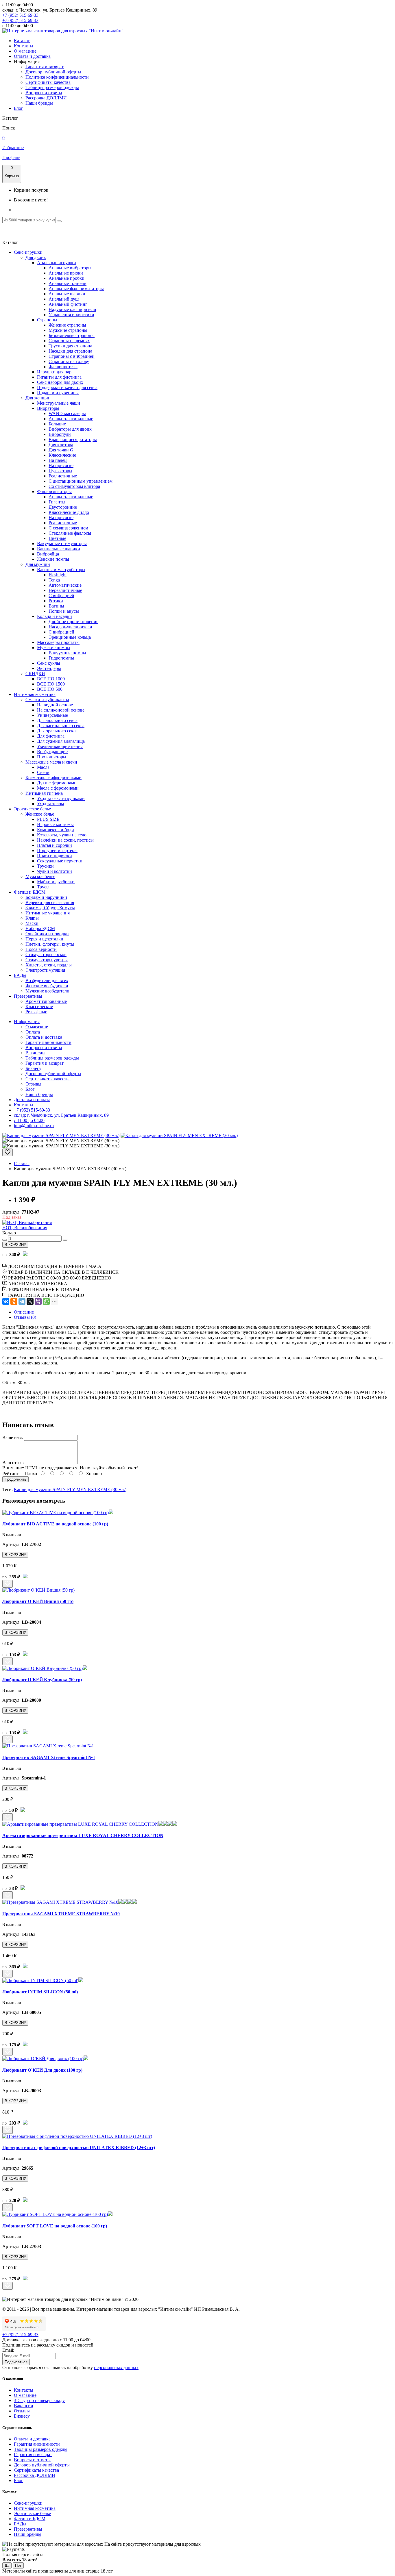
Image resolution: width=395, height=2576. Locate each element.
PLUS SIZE (48, 819)
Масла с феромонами (58, 788)
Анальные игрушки (57, 263)
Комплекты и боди (56, 830)
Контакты (24, 46)
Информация (27, 1022)
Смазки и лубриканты (47, 700)
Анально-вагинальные (71, 419)
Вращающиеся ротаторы (73, 439)
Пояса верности (41, 949)
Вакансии (35, 1053)
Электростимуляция (45, 970)
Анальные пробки (67, 278)
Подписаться (16, 2362)
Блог (19, 108)
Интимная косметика (35, 694)
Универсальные (52, 715)
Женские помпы (53, 559)
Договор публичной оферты (53, 72)
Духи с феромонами (57, 783)
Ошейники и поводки (47, 934)
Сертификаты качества (48, 82)
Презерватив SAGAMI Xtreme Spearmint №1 (49, 1757)
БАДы (20, 975)
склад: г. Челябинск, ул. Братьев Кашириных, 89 (61, 1115)
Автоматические (65, 585)
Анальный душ (64, 299)
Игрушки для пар (54, 372)
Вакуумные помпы (67, 653)
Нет (18, 2565)
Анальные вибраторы (70, 268)
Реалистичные (63, 476)
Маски (32, 923)
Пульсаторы (60, 471)
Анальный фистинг (68, 304)
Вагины (56, 606)
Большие (57, 424)
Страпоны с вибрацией (72, 356)
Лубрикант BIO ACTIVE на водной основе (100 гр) (55, 1524)
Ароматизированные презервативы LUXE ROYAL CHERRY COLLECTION (83, 1835)
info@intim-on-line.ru (34, 1126)
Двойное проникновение (73, 622)
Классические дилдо (69, 512)
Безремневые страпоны (72, 335)
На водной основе (55, 705)
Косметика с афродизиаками (53, 778)
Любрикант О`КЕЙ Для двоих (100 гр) (42, 2070)
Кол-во (9, 1233)
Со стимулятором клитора (74, 486)
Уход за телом (50, 804)
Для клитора (61, 445)
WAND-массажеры (67, 413)
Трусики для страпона (70, 346)
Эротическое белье (32, 809)
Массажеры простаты (58, 642)
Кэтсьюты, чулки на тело (62, 835)
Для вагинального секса (61, 726)
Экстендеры (49, 668)
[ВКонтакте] (6, 1301)
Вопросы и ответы (44, 93)
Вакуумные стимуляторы (62, 543)
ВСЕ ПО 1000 (51, 679)
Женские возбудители (47, 986)
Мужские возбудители (47, 991)
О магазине (25, 51)
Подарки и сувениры (58, 393)
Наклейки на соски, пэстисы (65, 840)
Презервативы (28, 996)
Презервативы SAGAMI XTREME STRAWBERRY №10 (61, 1914)
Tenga (54, 580)
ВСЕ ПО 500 (50, 689)
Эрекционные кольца (70, 637)
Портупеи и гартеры (57, 850)
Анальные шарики (67, 294)
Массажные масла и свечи (51, 762)
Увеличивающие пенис (60, 746)
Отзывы (33, 1084)
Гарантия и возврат (45, 67)
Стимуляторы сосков (46, 954)
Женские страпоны (67, 325)
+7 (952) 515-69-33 (20, 15)
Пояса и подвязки (55, 856)
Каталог (22, 41)
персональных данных (116, 2367)
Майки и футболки (56, 882)
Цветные (57, 538)
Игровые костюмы (55, 824)
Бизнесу (33, 1068)
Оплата (33, 1032)
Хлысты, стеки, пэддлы (49, 965)
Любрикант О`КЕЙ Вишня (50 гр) (38, 1601)
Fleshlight (58, 575)
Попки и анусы (64, 611)
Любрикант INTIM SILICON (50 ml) (40, 1992)
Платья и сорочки (55, 845)
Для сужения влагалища (61, 741)
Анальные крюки (66, 273)
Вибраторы (48, 408)
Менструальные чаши (59, 403)
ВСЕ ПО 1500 (51, 684)
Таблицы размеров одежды (52, 87)
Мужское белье (40, 876)
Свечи (43, 772)
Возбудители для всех (47, 980)
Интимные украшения (48, 913)
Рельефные (36, 1012)
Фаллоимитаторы (54, 491)
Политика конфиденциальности (57, 77)
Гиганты (57, 502)
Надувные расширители (72, 309)
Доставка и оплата (32, 1100)
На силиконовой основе (61, 710)
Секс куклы (49, 663)
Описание (24, 1312)
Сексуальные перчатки (60, 861)
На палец (58, 460)
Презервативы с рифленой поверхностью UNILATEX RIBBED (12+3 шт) (79, 2148)
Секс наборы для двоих (60, 382)
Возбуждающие (52, 752)
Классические (62, 455)
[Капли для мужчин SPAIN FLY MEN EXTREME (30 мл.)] (61, 1135)
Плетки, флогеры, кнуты (50, 944)
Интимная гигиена (44, 793)
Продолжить (15, 1479)
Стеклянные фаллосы (70, 533)
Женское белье (40, 814)
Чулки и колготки (55, 871)
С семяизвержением (68, 528)
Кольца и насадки (55, 616)
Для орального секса (57, 731)
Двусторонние (63, 507)
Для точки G (61, 450)
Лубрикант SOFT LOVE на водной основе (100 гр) (55, 2226)
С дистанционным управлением (81, 481)
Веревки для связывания (50, 902)
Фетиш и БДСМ (30, 892)
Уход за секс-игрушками (61, 798)
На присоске (61, 465)
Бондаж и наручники (46, 897)
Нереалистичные (65, 590)
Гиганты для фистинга (59, 377)
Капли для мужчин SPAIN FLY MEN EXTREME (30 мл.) (70, 1489)
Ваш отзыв (13, 1463)
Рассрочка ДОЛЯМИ (46, 98)
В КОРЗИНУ (15, 1245)
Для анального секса (57, 720)
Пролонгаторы (52, 757)
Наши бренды (39, 103)
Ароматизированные (46, 1001)
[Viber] (38, 1301)
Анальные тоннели (68, 283)
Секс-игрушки (28, 252)
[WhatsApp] (46, 1301)
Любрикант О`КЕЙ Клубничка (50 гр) (42, 1680)
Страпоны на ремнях (69, 341)
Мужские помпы (54, 648)
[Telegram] (22, 1301)
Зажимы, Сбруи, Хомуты (50, 908)
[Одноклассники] (14, 1301)
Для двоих (36, 257)
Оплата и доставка (32, 56)
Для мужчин (38, 564)
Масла (43, 767)
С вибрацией (61, 596)
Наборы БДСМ (40, 928)
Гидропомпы (61, 658)
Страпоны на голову (69, 361)
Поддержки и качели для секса (67, 387)
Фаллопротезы (63, 367)
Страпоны (47, 320)
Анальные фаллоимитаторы (76, 289)
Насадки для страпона (70, 351)
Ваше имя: (13, 1437)
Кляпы (32, 918)
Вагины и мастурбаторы (61, 570)
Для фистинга (51, 736)
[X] (30, 1301)
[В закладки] (8, 1152)
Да (7, 2565)
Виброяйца (48, 554)
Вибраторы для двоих (70, 429)
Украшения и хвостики (71, 315)
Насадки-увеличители (70, 627)
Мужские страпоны (68, 330)
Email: (8, 2350)
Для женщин (38, 398)
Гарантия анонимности (48, 1042)
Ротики (56, 601)
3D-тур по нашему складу (39, 2400)
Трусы (43, 887)
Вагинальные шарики (59, 549)
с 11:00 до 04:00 (29, 1120)
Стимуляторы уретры (47, 960)
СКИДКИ (35, 674)
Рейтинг (11, 1474)
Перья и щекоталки (44, 939)
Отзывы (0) (25, 1317)
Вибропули (60, 434)
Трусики (45, 866)
